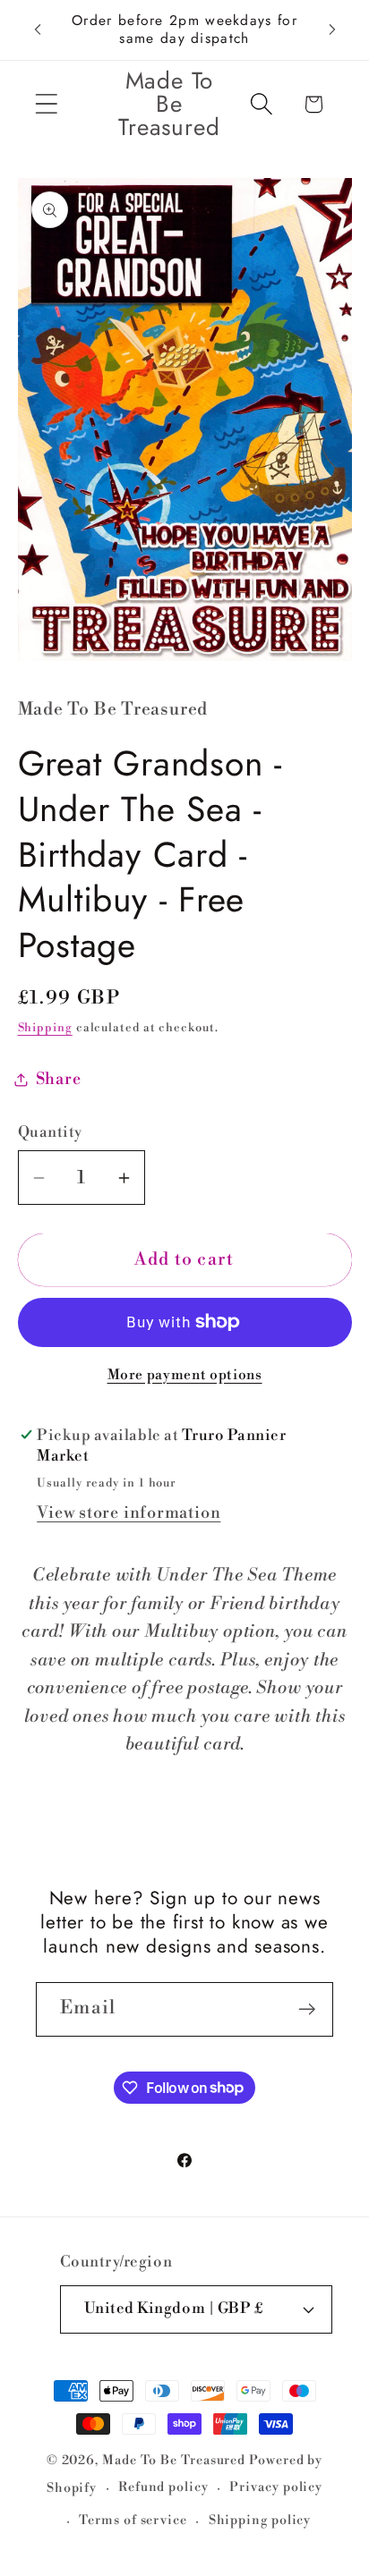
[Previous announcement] (38, 30)
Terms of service (133, 2521)
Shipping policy (260, 2521)
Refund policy (163, 2487)
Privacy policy (276, 2487)
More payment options (185, 1375)
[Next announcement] (332, 30)
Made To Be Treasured (174, 2461)
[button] (46, 104)
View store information (129, 1513)
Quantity (50, 1132)
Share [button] (59, 1079)
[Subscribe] (307, 2009)
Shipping (45, 1028)
